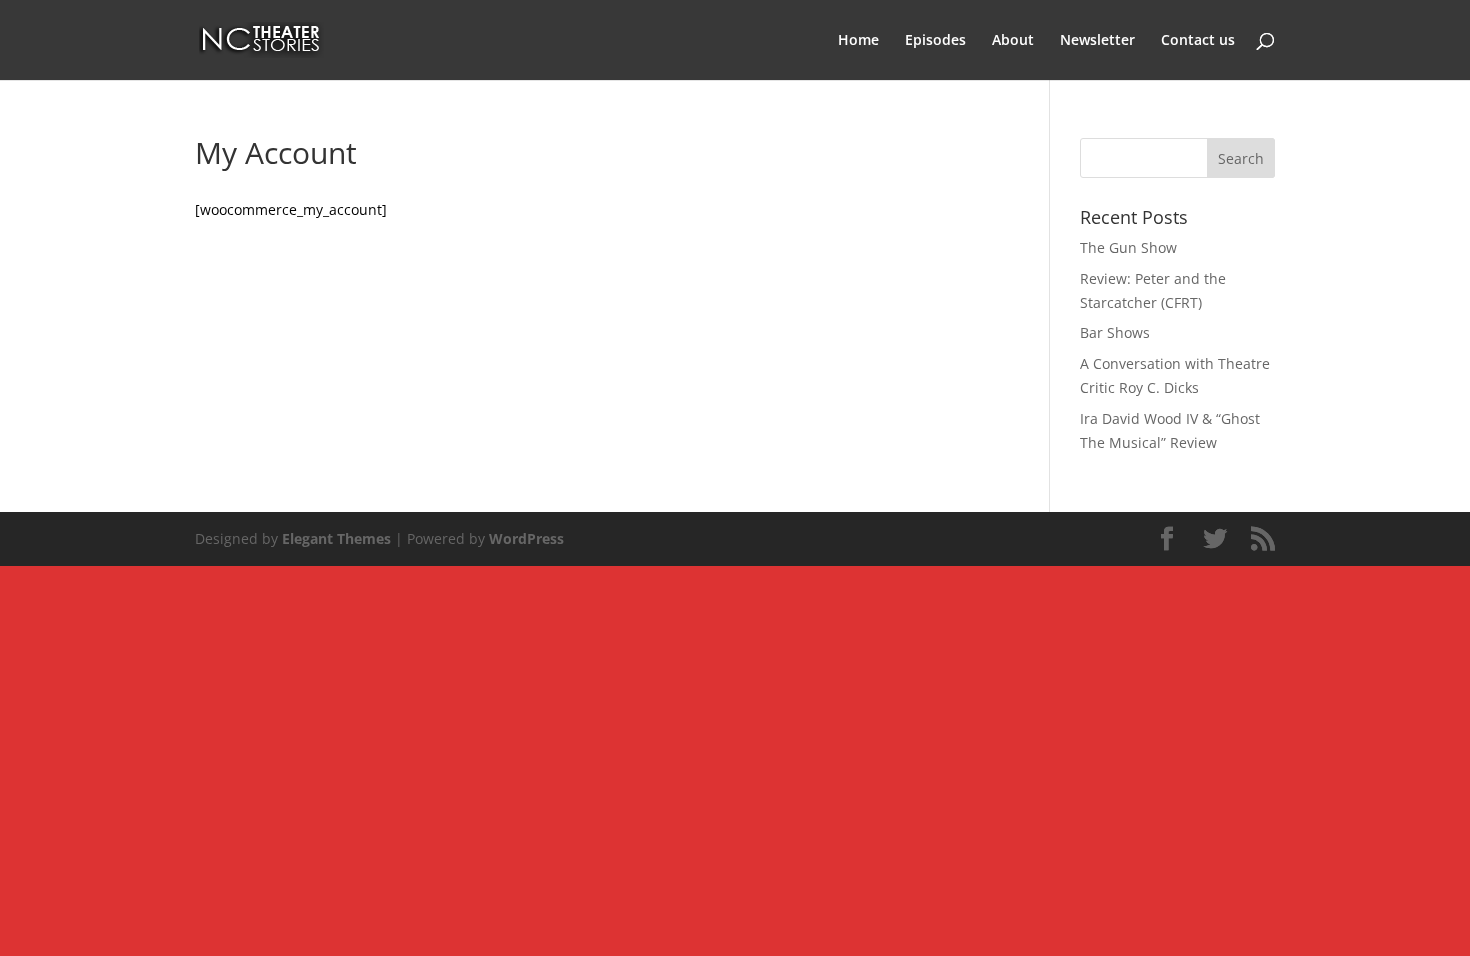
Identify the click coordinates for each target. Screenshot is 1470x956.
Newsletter (1097, 41)
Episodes (935, 41)
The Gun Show (1128, 247)
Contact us (1198, 41)
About (1013, 41)
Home (858, 41)
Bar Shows (1115, 332)
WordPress (526, 538)
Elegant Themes (336, 538)
